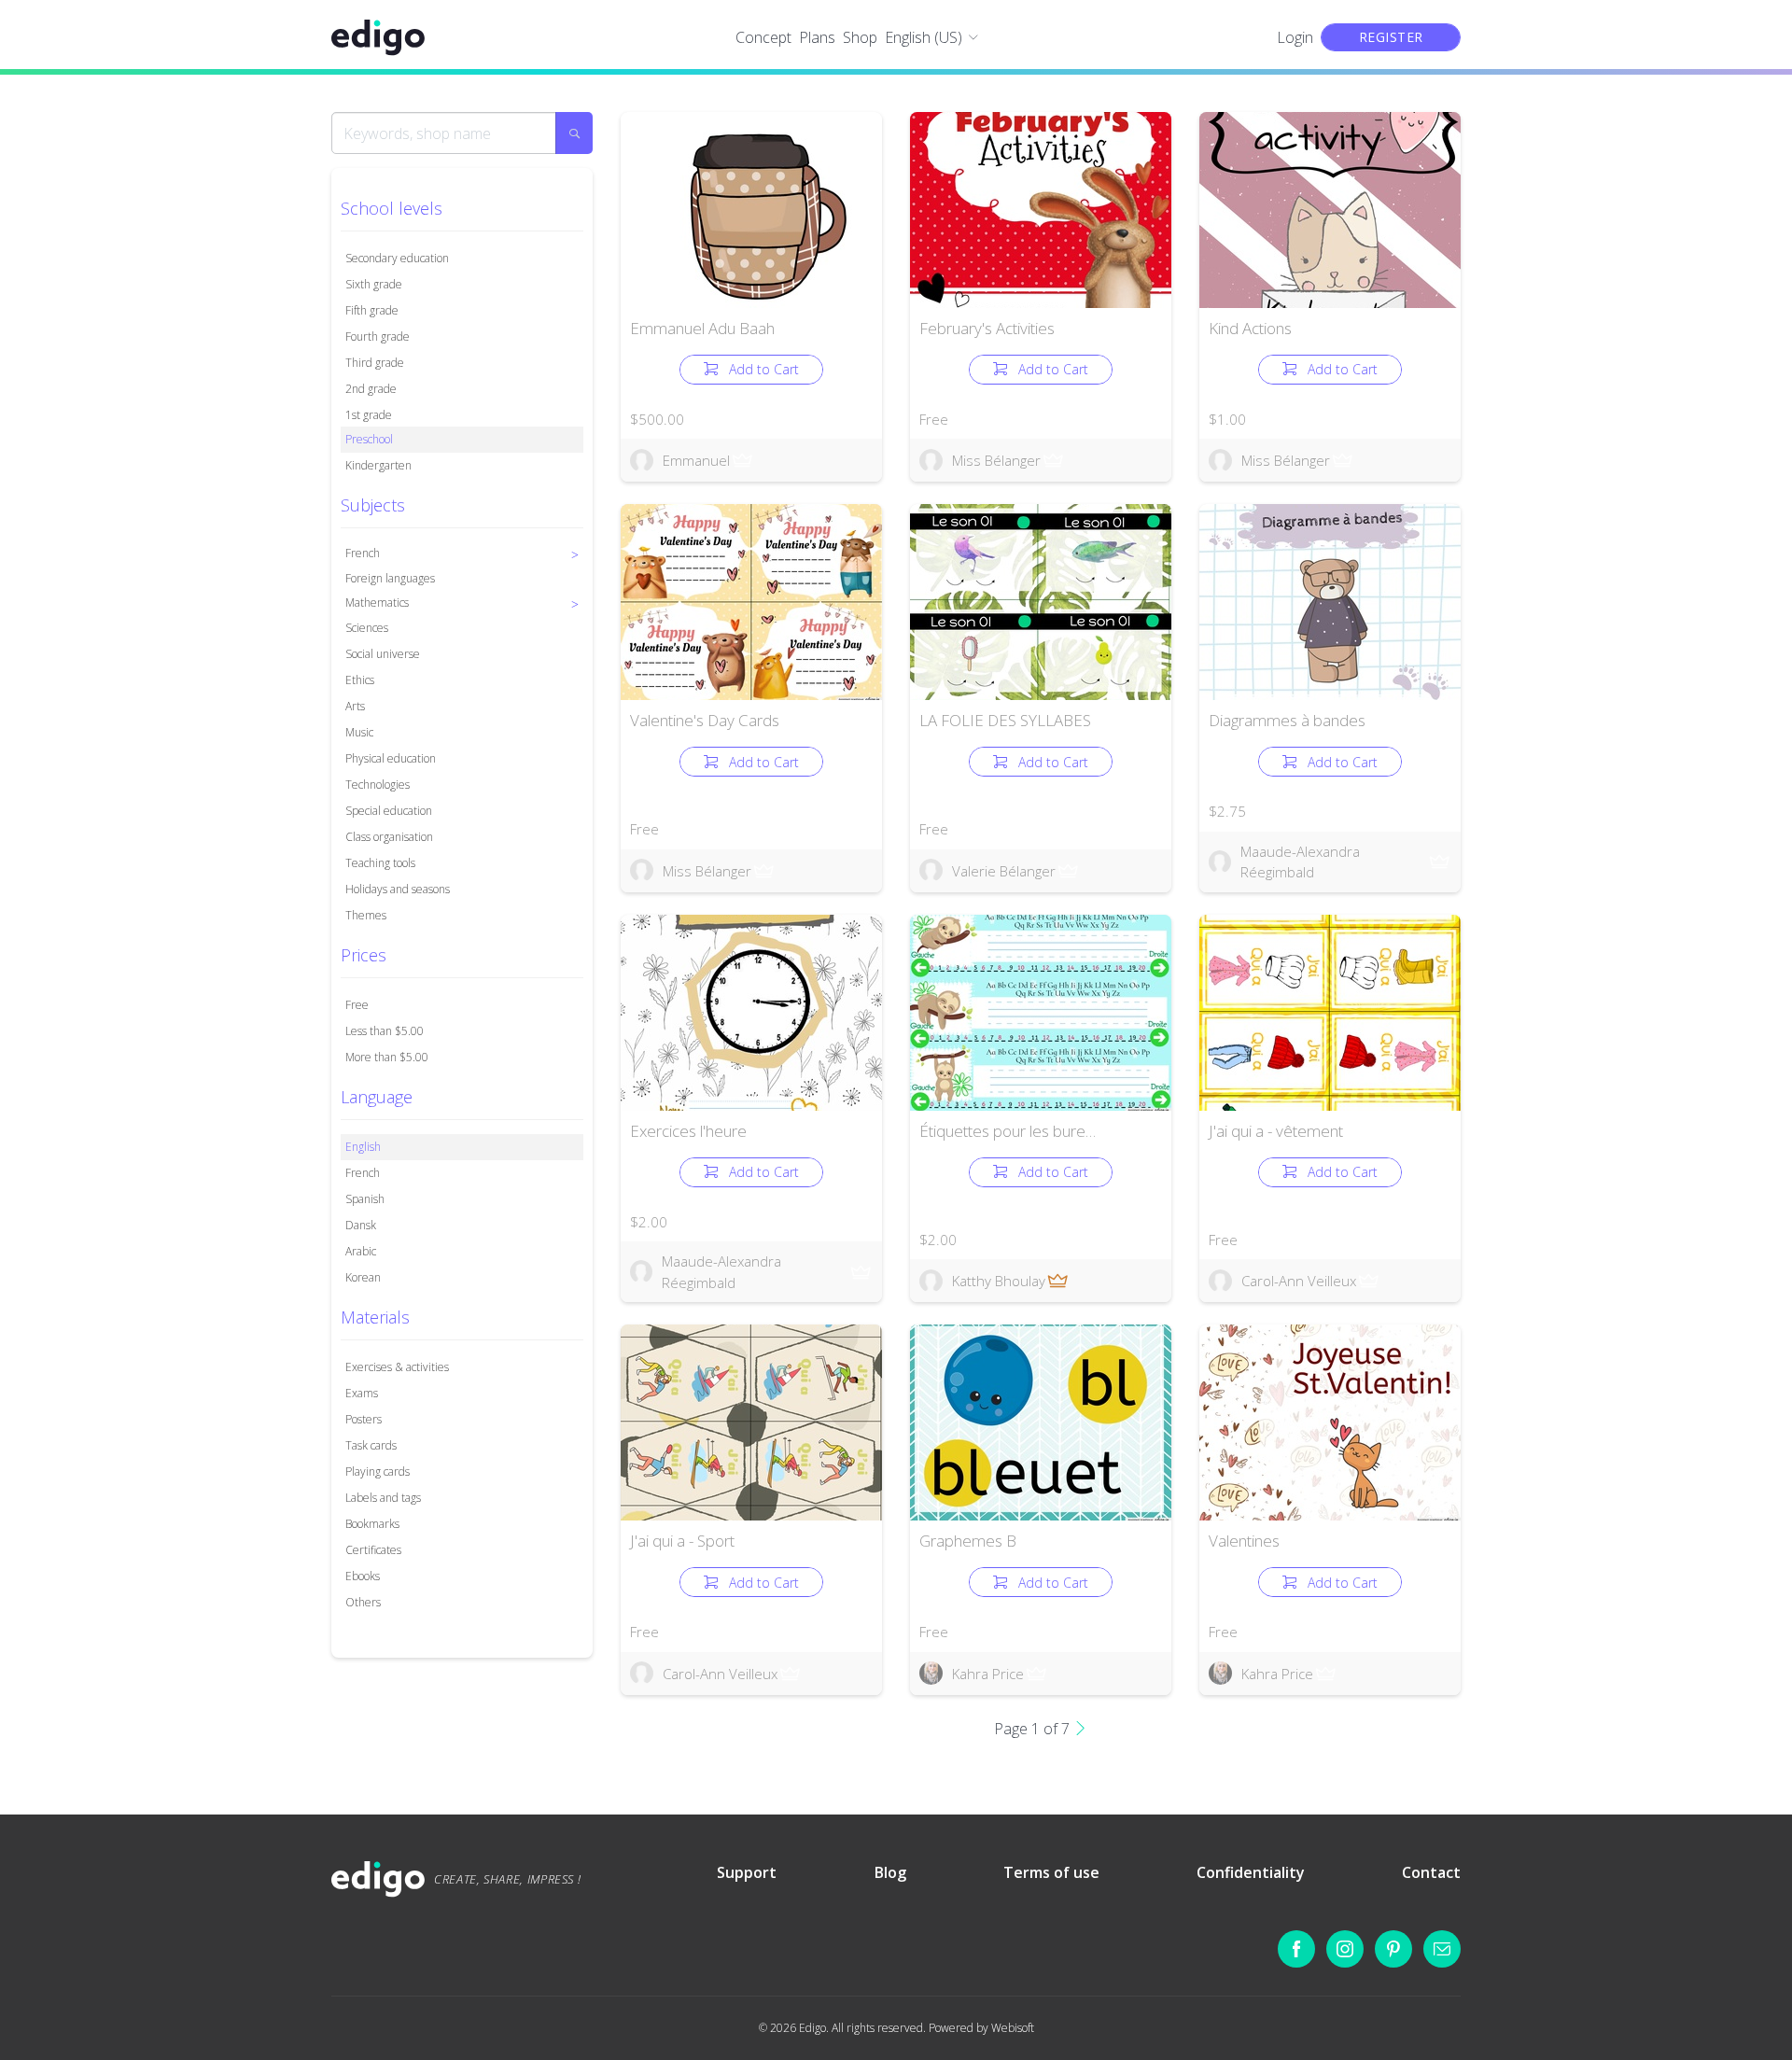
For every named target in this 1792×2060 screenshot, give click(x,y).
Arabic (361, 1251)
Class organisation (389, 837)
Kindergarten (378, 465)
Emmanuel (696, 460)
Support (747, 1872)
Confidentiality (1251, 1872)
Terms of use (1051, 1872)
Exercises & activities (397, 1367)
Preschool (369, 439)
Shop (860, 37)
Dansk (361, 1225)
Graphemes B (968, 1541)
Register (1391, 37)
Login (1295, 37)
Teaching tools (380, 863)
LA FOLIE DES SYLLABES (1005, 720)
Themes (366, 915)
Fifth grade (372, 310)
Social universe (383, 654)
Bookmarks (372, 1524)
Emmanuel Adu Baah (702, 328)
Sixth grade (374, 284)
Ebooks (363, 1576)
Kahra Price (988, 1674)
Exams (362, 1393)
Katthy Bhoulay (999, 1281)
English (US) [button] (924, 37)
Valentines (1244, 1541)
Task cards (371, 1445)
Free (357, 1005)
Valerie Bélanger (1004, 871)
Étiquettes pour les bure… (1008, 1131)
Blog (890, 1872)
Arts (355, 706)
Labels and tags (383, 1498)
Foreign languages (390, 578)
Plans (817, 37)
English (363, 1147)
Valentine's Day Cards (705, 720)
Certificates (373, 1550)
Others (363, 1602)
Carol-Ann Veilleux (1299, 1281)
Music (359, 732)
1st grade (369, 415)
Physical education (391, 758)
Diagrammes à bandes (1287, 720)
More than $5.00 (387, 1057)
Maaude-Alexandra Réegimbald (1300, 862)
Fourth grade (378, 336)
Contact (1431, 1872)
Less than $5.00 (385, 1031)
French (363, 1173)
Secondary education (397, 258)
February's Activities (987, 328)
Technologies (378, 785)
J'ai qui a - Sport (682, 1541)
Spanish (365, 1199)
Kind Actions (1250, 328)
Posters (364, 1419)
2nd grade (371, 389)
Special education (389, 811)
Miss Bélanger (996, 460)
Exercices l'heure (688, 1131)
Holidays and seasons (398, 889)
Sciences (367, 628)
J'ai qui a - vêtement (1276, 1131)
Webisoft (1013, 2028)
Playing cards (378, 1471)
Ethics (360, 680)
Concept (763, 37)
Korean (363, 1277)
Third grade (375, 363)
